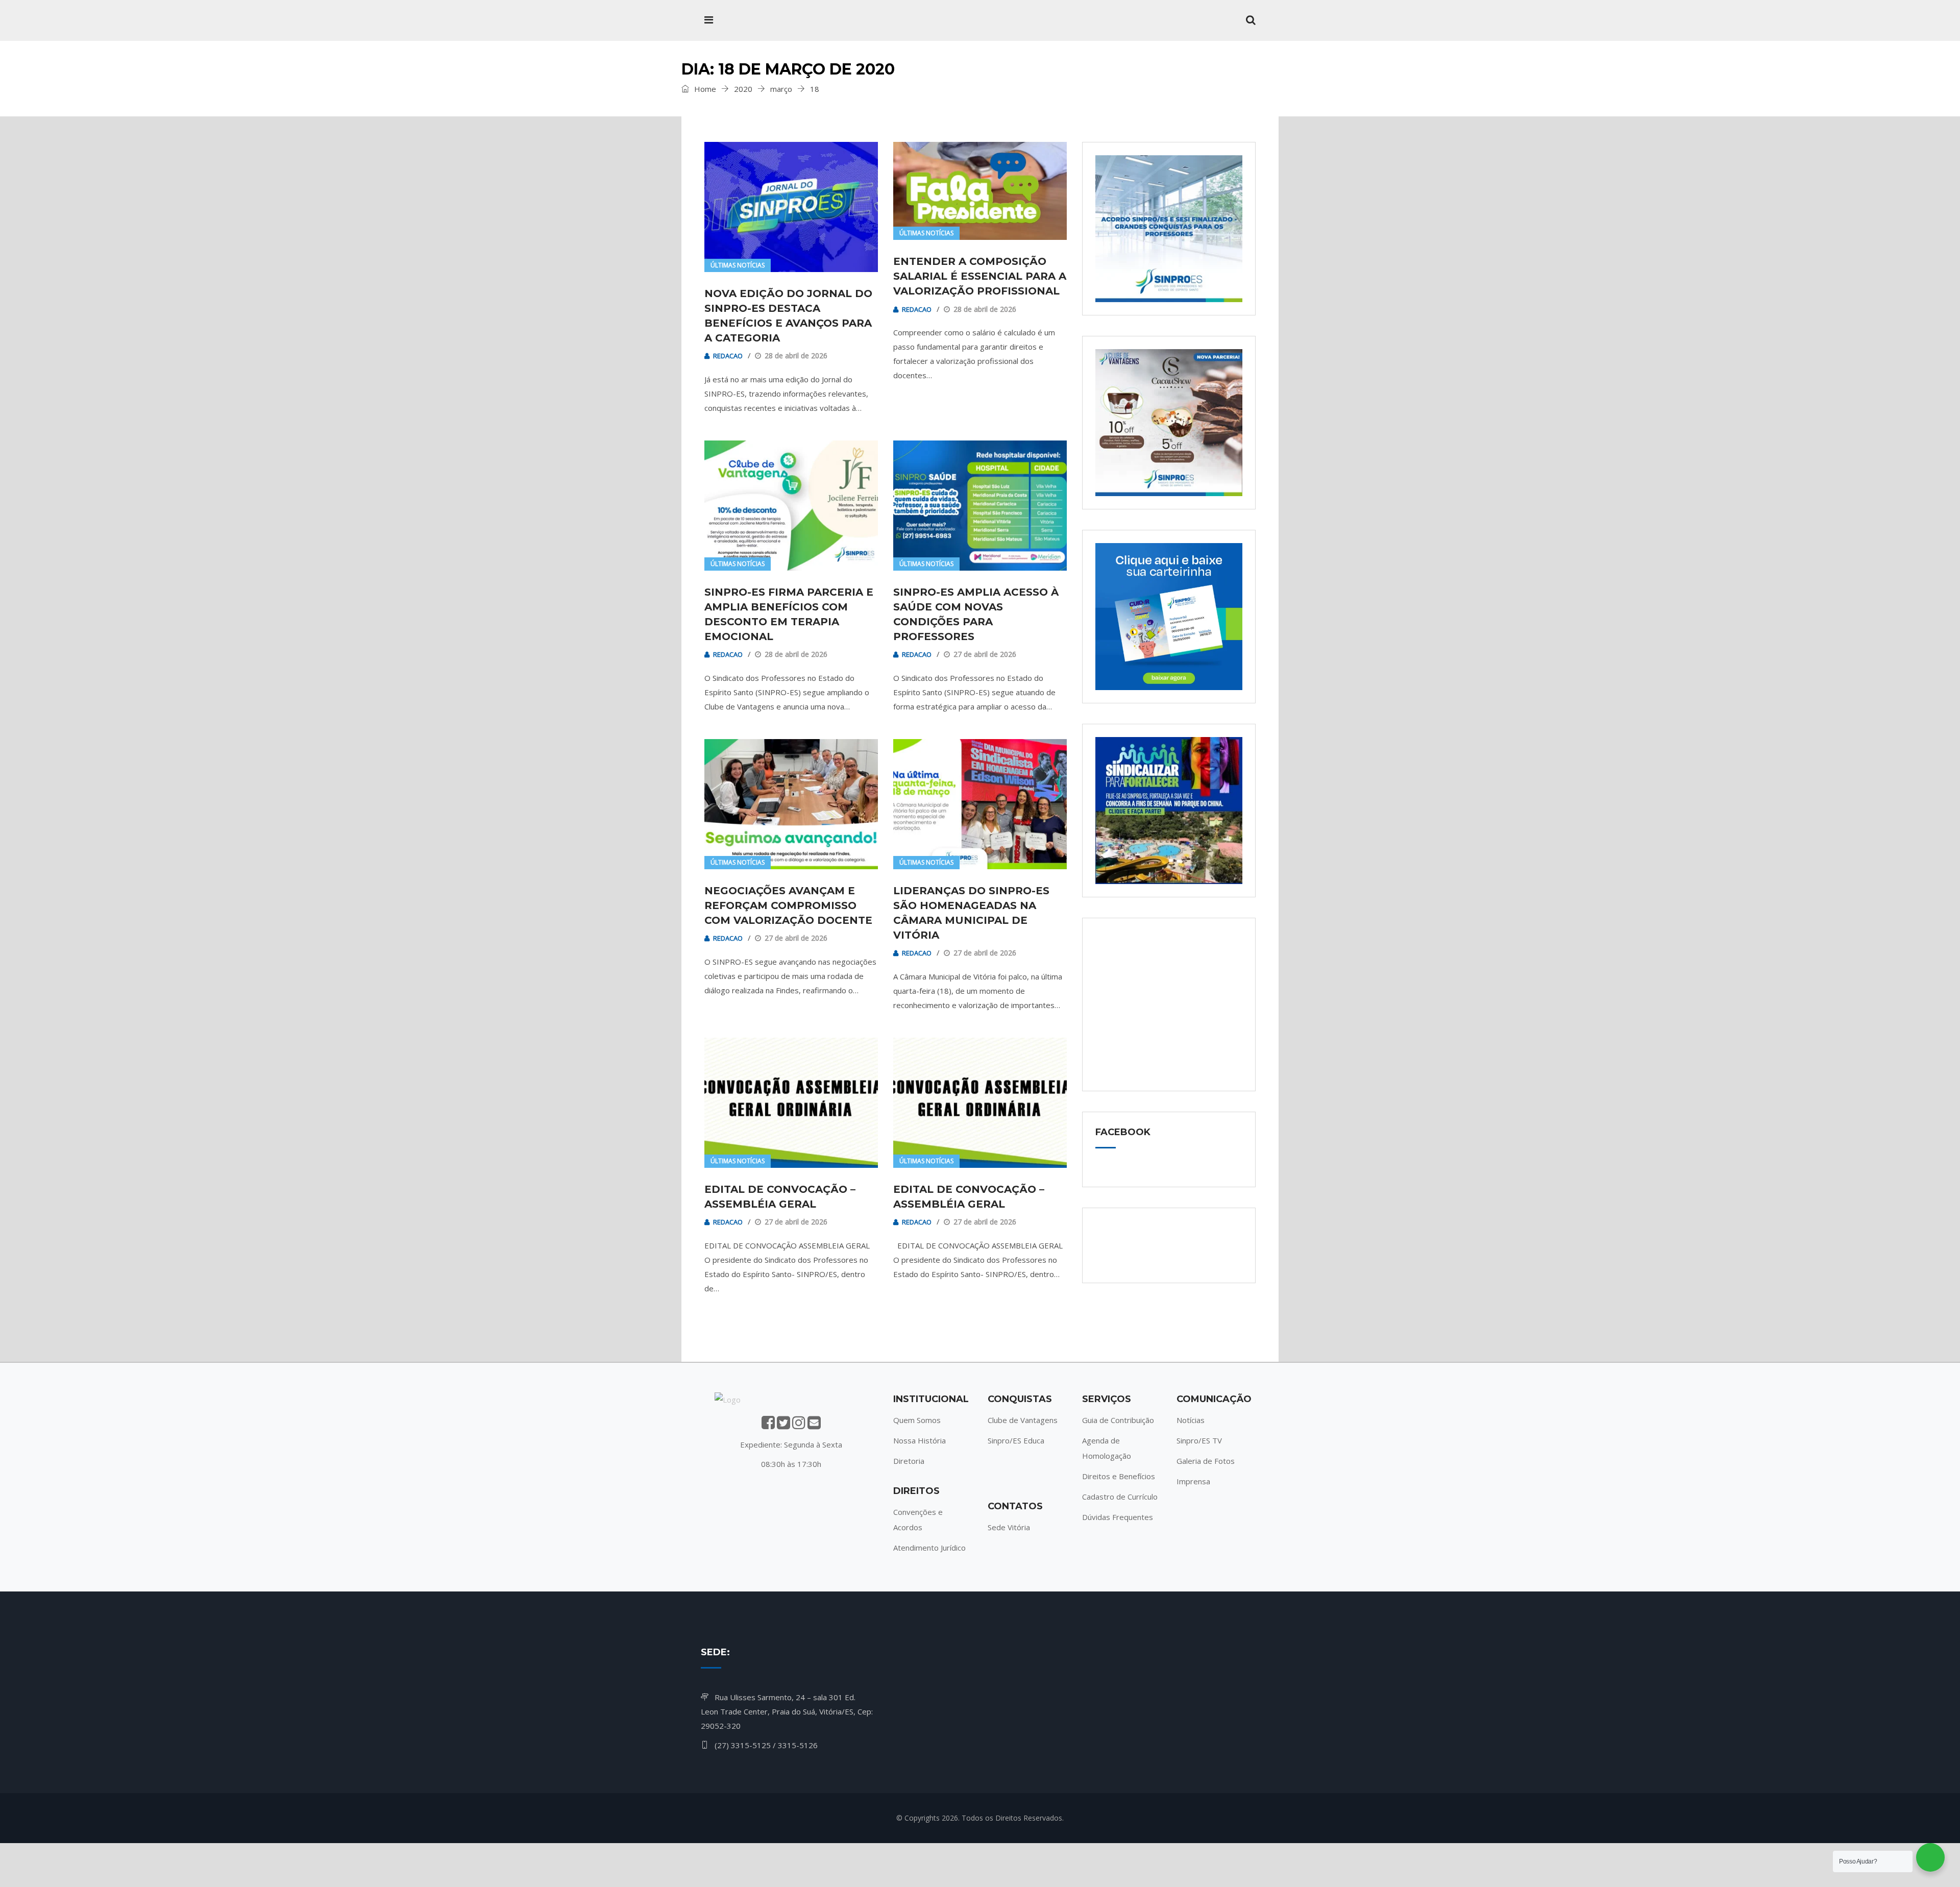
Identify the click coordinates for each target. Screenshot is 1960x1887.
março (781, 89)
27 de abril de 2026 (985, 654)
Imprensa (1193, 1481)
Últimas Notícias (738, 265)
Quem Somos (917, 1420)
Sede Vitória (1009, 1527)
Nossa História (920, 1440)
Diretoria (909, 1461)
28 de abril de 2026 (796, 356)
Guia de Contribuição (1118, 1420)
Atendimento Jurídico (929, 1548)
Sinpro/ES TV (1199, 1440)
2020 (743, 89)
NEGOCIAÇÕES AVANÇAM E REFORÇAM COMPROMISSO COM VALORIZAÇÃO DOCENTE (788, 905)
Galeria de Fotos (1206, 1461)
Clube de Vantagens (1023, 1420)
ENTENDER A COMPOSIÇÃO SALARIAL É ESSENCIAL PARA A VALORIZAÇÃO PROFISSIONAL (980, 276)
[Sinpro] (768, 20)
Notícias (1191, 1420)
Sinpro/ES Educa (1016, 1440)
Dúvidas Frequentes (1118, 1517)
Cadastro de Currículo (1120, 1497)
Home (704, 89)
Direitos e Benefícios (1119, 1476)
